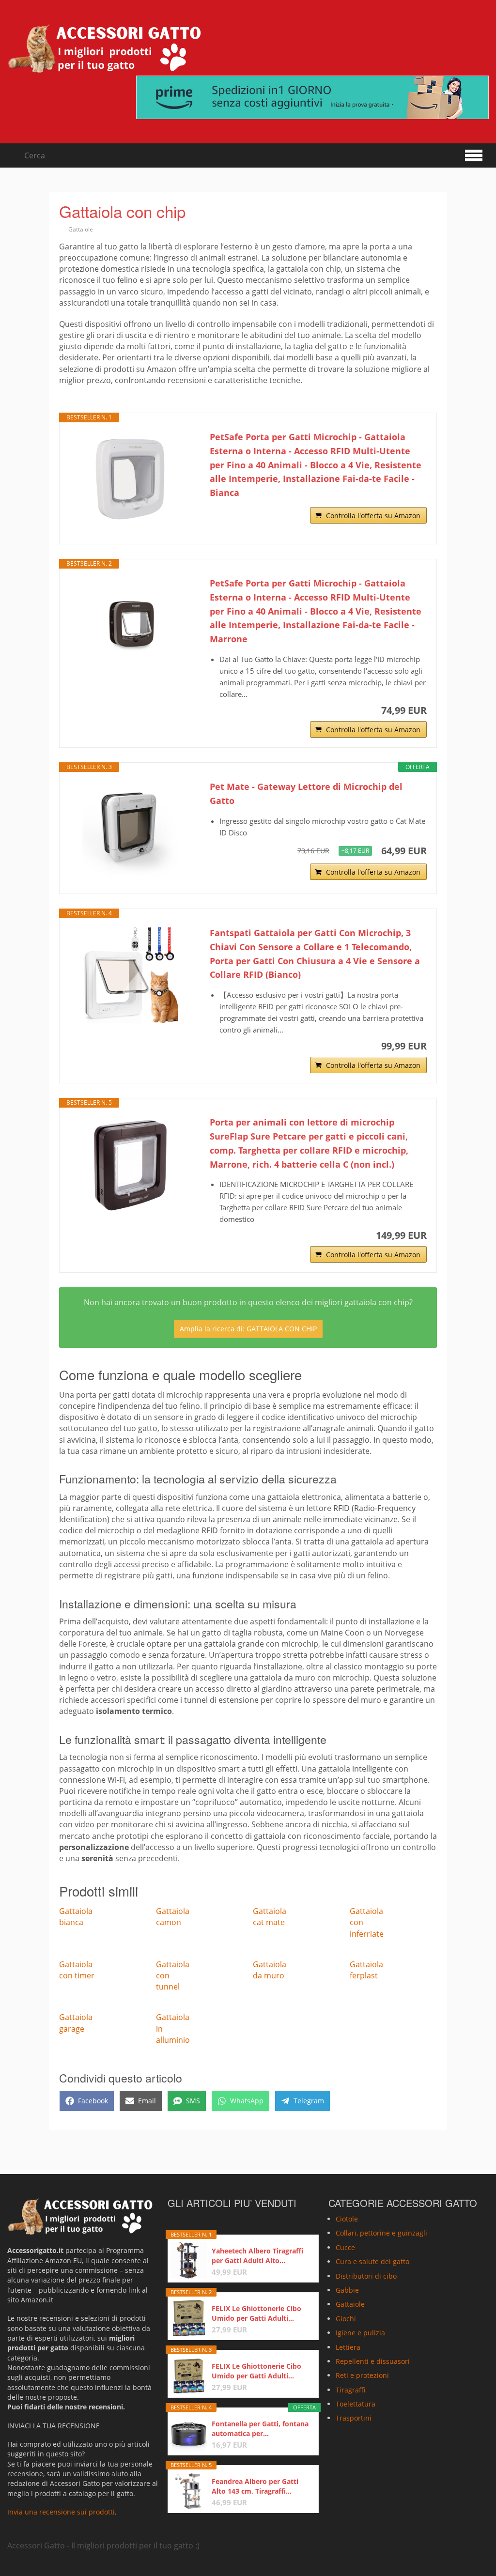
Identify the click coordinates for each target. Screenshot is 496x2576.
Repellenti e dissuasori (373, 2361)
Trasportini (354, 2418)
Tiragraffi (350, 2390)
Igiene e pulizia (360, 2333)
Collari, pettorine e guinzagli (381, 2233)
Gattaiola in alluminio (173, 2028)
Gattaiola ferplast (366, 1970)
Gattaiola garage (76, 2023)
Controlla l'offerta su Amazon (373, 516)
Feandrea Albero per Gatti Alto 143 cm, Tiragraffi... (255, 2486)
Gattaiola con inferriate (367, 1922)
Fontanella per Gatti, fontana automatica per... (260, 2429)
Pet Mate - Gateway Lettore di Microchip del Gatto (306, 794)
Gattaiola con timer (77, 1970)
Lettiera (348, 2347)
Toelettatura (356, 2404)
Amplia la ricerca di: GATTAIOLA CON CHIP (248, 1329)
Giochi (346, 2319)
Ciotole (347, 2219)
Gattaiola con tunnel (173, 1975)
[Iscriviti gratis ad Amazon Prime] (312, 97)
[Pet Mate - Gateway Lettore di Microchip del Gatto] (130, 828)
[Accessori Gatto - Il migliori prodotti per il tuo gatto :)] (104, 48)
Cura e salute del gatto (372, 2261)
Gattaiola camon (173, 1917)
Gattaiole (81, 229)
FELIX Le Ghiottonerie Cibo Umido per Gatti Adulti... (256, 2313)
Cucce (345, 2247)
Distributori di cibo (366, 2276)
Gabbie (347, 2290)
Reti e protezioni (362, 2376)
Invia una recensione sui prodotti (61, 2512)
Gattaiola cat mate (270, 1917)
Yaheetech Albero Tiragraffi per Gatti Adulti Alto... (257, 2256)
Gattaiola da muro (270, 1970)
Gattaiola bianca (76, 1917)
